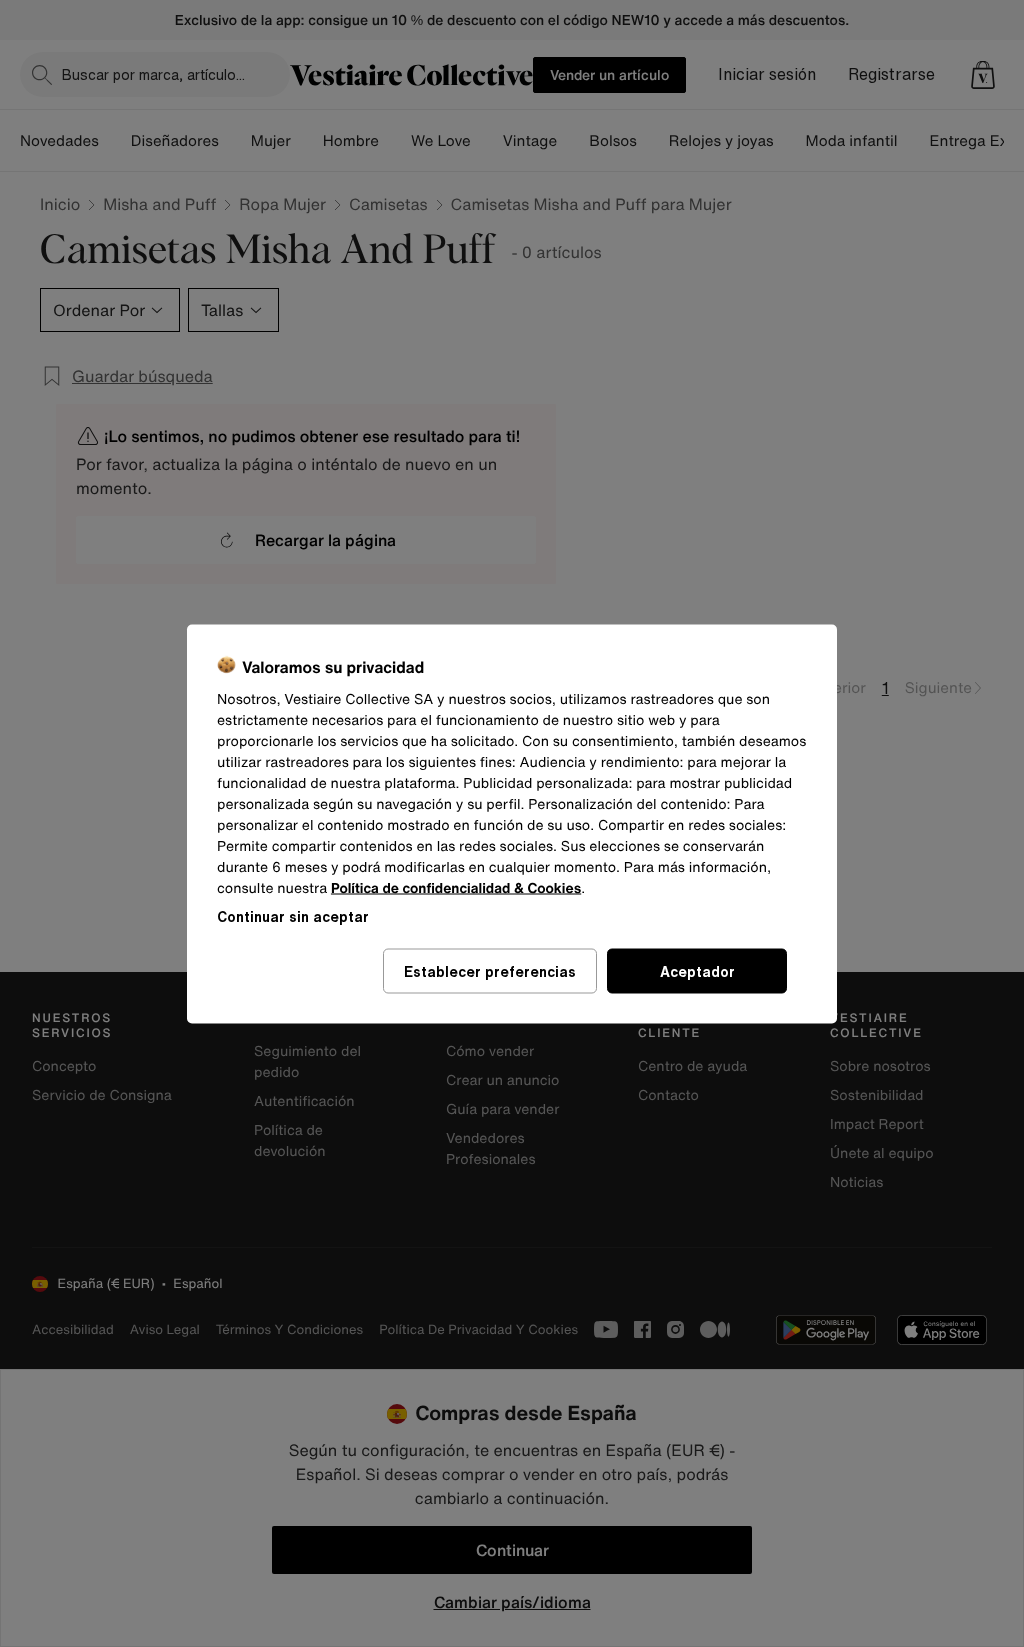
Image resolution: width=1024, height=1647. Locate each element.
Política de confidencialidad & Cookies (456, 887)
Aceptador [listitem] (697, 970)
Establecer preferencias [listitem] (490, 970)
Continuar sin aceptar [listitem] (293, 915)
